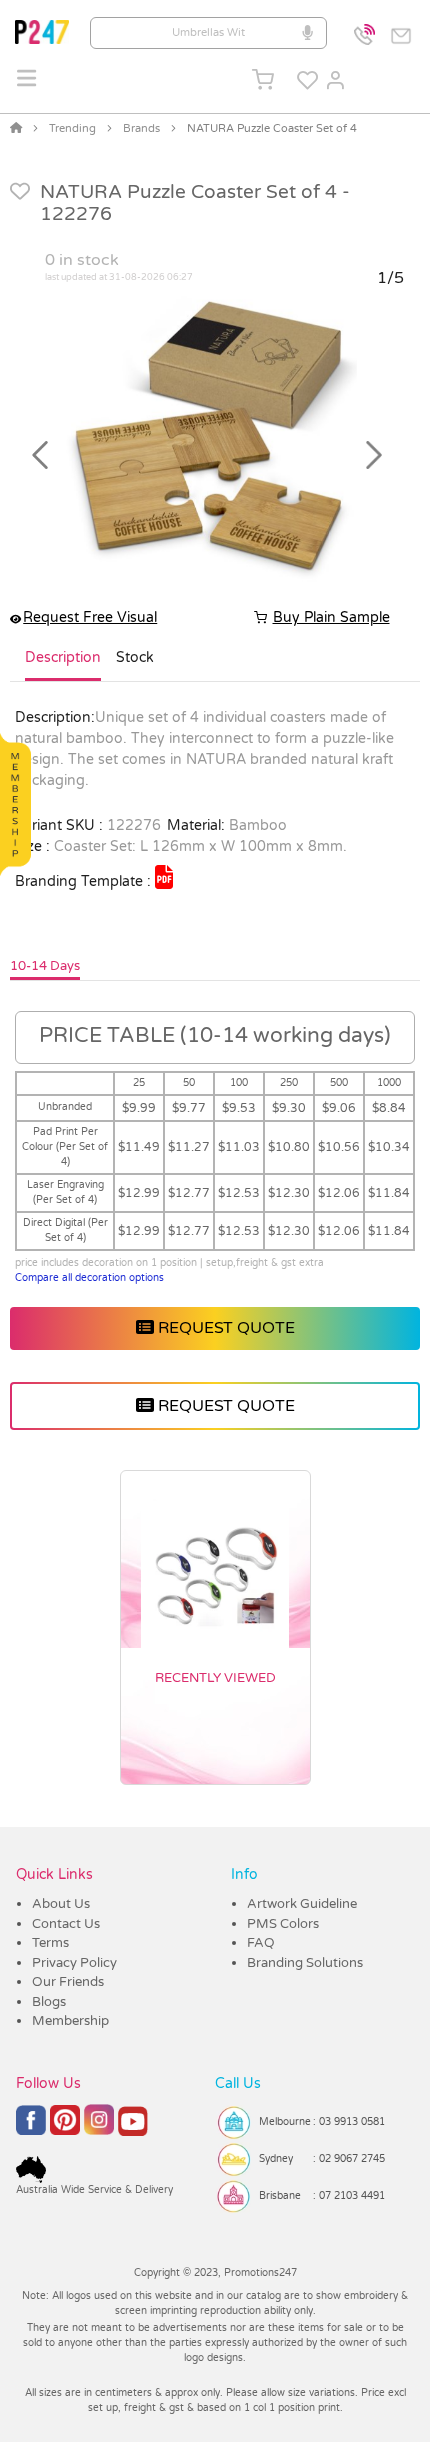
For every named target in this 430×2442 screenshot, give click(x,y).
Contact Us (66, 1924)
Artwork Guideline (302, 1904)
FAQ (261, 1943)
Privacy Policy (74, 1963)
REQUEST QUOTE (224, 1328)
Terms (50, 1943)
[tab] (63, 666)
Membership (70, 2021)
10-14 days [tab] (45, 966)
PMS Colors (283, 1924)
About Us (61, 1904)
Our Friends (68, 1982)
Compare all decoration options (89, 1278)
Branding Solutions (305, 1963)
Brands (141, 128)
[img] (164, 877)
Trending (72, 128)
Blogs (49, 2002)
